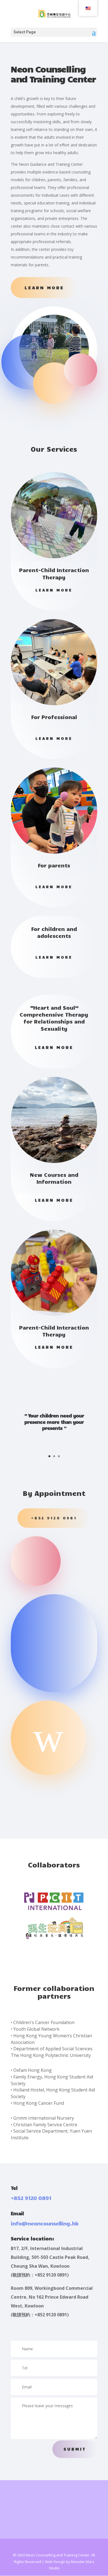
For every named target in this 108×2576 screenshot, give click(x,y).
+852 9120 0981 (54, 1518)
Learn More (44, 287)
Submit (75, 2449)
